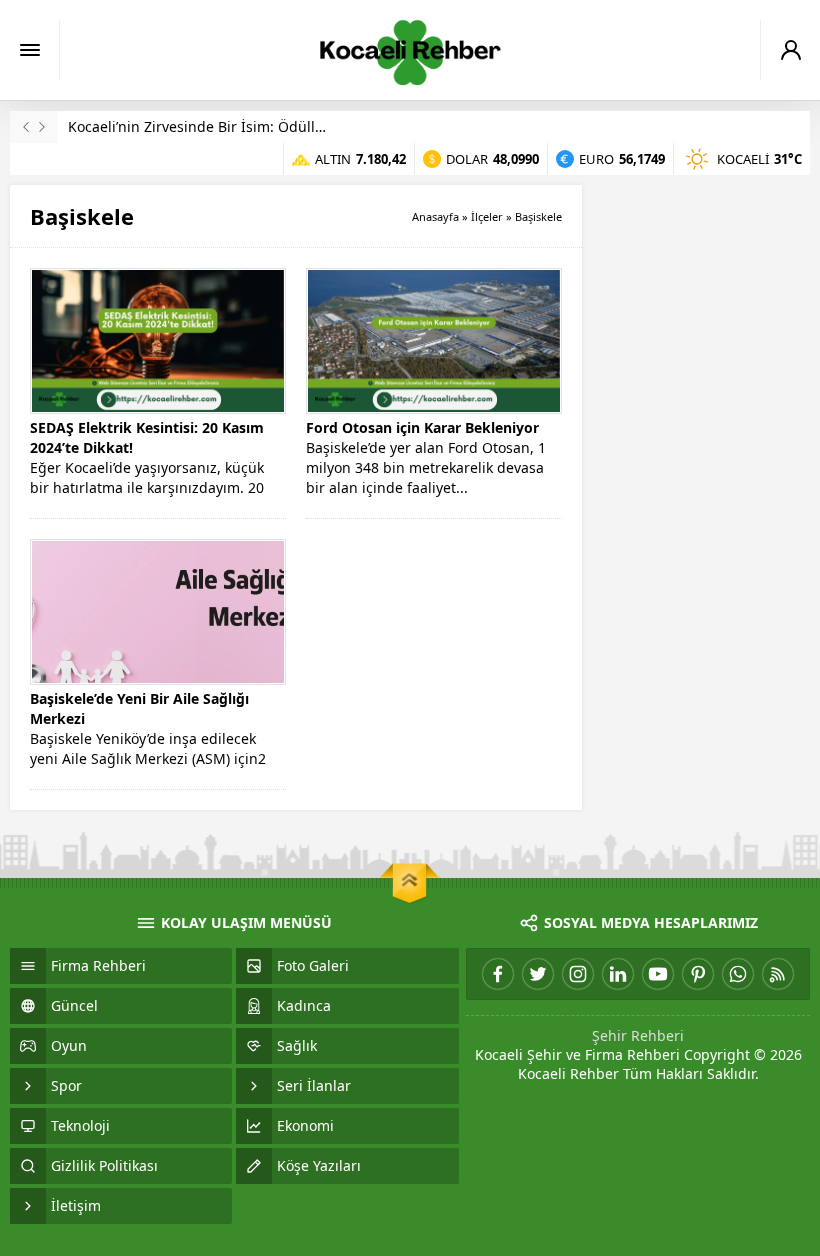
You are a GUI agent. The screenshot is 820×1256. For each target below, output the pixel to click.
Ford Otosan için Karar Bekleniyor (422, 427)
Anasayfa (435, 216)
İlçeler (487, 216)
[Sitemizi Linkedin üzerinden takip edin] (618, 974)
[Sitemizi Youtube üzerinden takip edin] (658, 974)
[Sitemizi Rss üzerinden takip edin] (778, 974)
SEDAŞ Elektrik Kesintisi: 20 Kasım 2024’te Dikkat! (147, 437)
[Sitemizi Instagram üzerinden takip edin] (578, 974)
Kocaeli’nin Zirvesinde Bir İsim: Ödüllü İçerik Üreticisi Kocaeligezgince (302, 126)
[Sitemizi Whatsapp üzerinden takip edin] (738, 974)
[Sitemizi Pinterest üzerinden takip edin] (698, 974)
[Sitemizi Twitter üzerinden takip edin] (538, 974)
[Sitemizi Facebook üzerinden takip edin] (498, 974)
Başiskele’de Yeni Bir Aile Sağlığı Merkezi (139, 708)
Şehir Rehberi (638, 1035)
